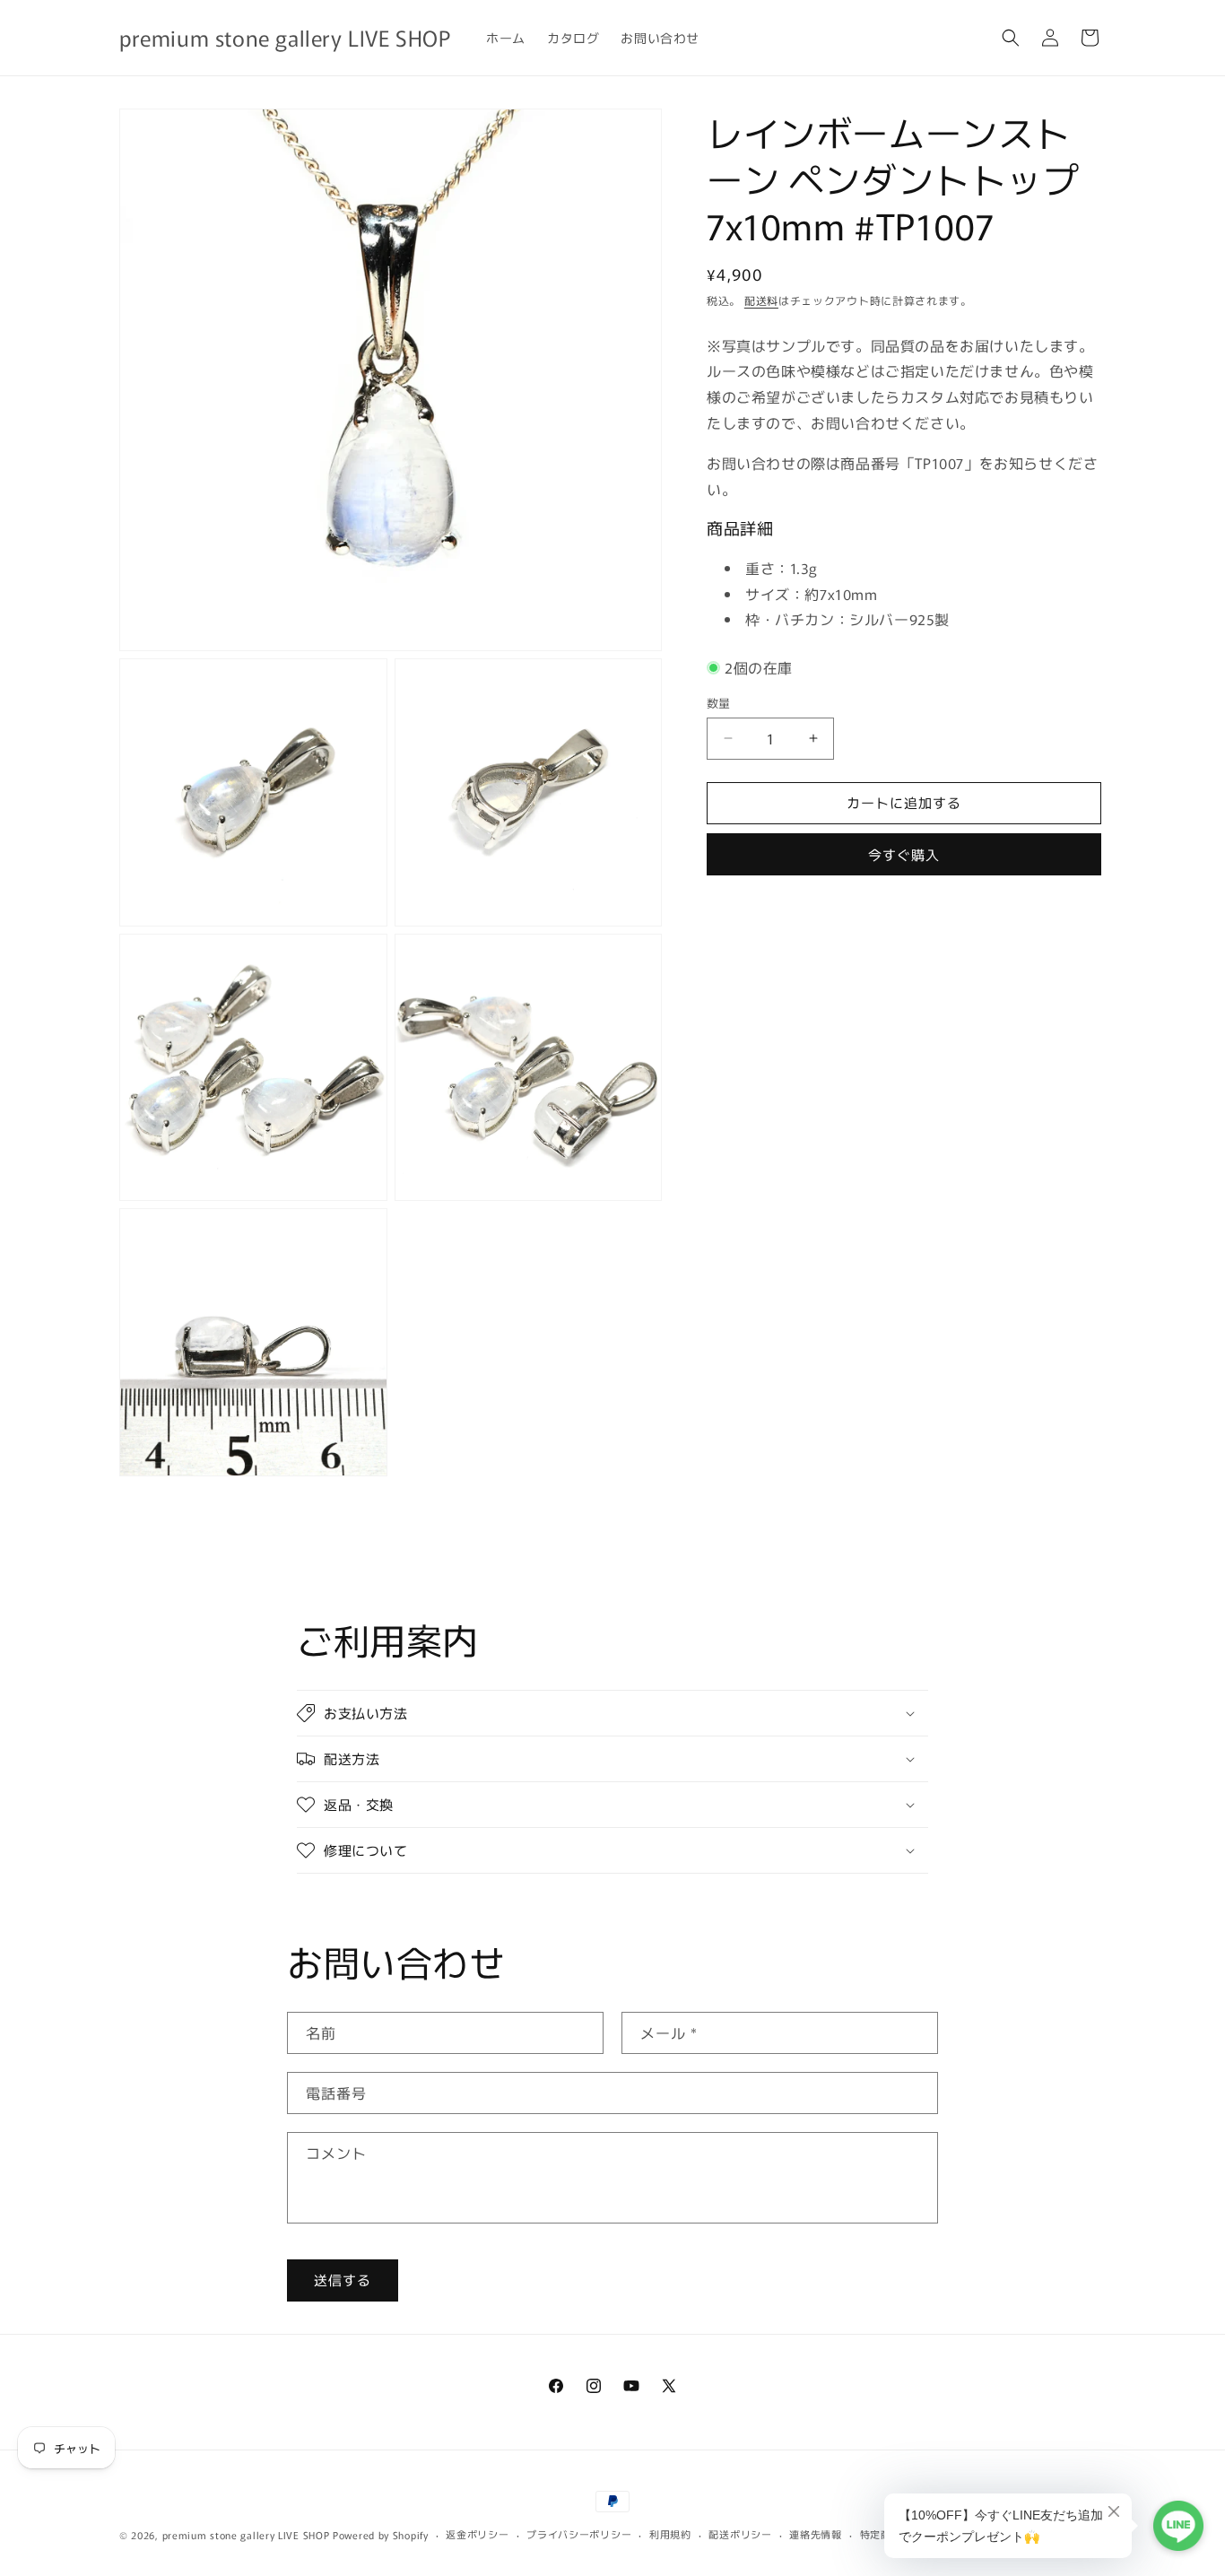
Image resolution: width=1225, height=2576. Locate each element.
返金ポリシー (477, 2534)
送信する (343, 2280)
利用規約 (670, 2534)
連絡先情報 (816, 2534)
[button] (1011, 38)
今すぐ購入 (904, 853)
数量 (719, 703)
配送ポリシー (740, 2534)
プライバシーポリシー (579, 2534)
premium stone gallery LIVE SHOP (246, 2535)
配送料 (761, 300)
